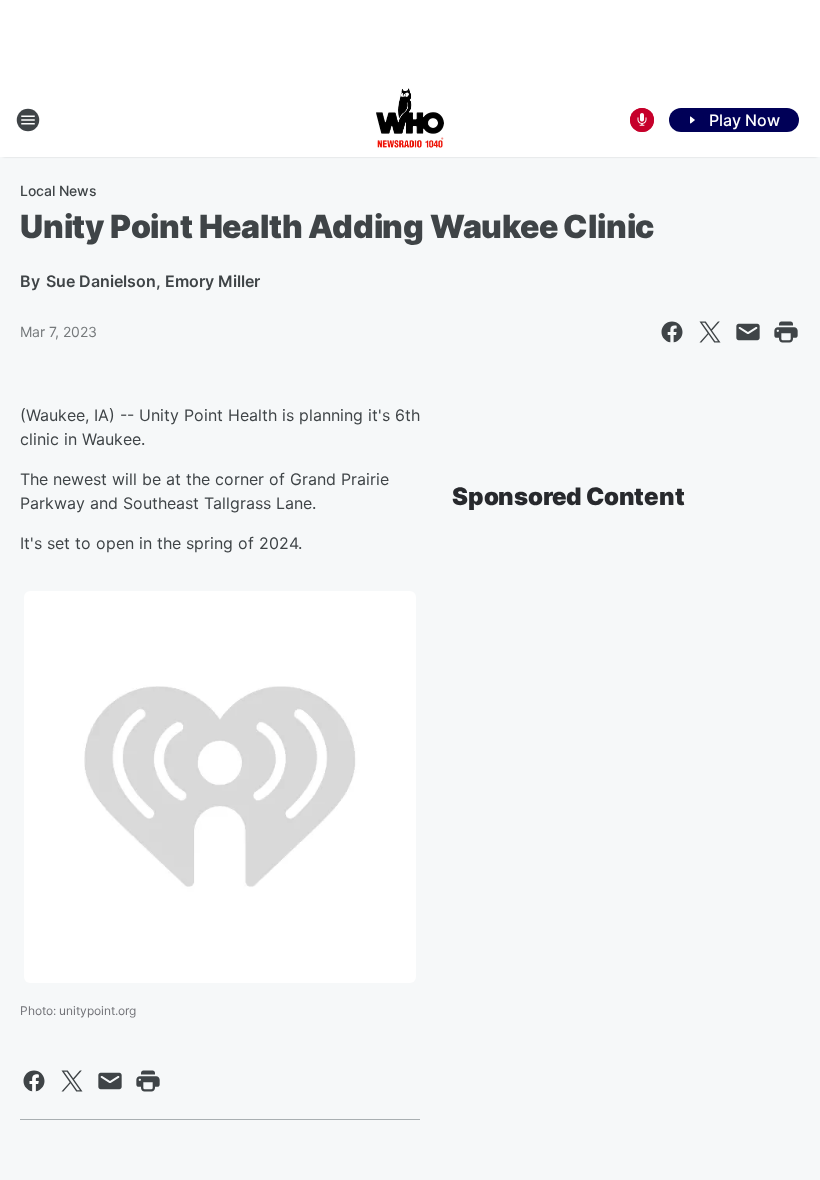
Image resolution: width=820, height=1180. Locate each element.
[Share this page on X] (710, 332)
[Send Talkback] (642, 120)
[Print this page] (786, 332)
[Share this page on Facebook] (672, 332)
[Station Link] (410, 120)
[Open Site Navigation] (28, 120)
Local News (58, 190)
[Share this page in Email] (748, 332)
